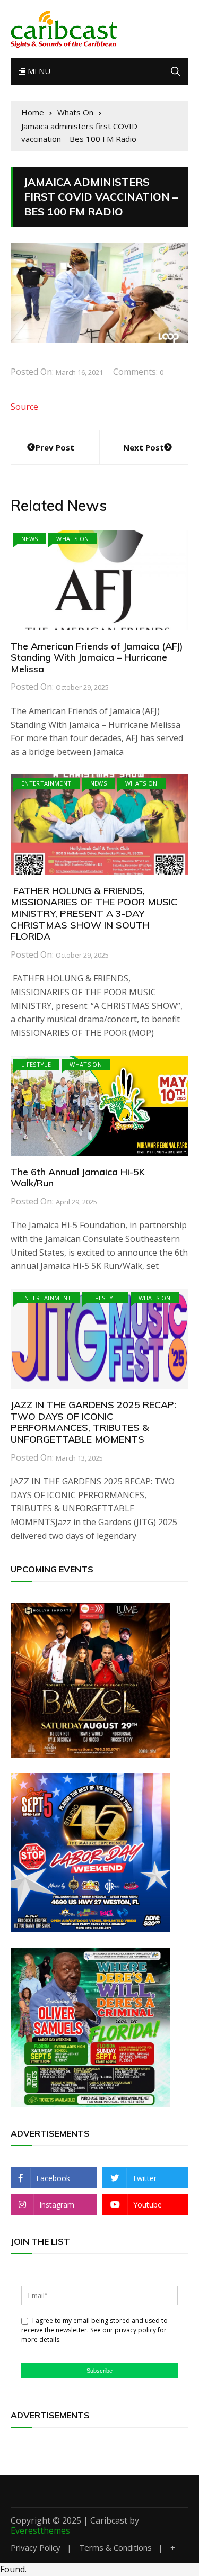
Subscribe (99, 2371)
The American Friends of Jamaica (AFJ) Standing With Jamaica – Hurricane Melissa (97, 657)
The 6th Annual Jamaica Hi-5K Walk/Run (78, 1178)
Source (24, 407)
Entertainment (46, 783)
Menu (38, 71)
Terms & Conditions (115, 2548)
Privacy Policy (36, 2548)
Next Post (144, 447)
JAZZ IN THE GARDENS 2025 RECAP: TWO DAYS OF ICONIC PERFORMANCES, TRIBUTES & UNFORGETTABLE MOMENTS (93, 1422)
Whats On (72, 539)
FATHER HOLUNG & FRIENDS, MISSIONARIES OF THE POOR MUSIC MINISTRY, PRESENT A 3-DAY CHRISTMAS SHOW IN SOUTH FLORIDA (94, 913)
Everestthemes (40, 2530)
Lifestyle (36, 1064)
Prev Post (55, 447)
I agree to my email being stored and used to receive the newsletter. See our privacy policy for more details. (94, 2330)
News (29, 539)
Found (12, 2569)
